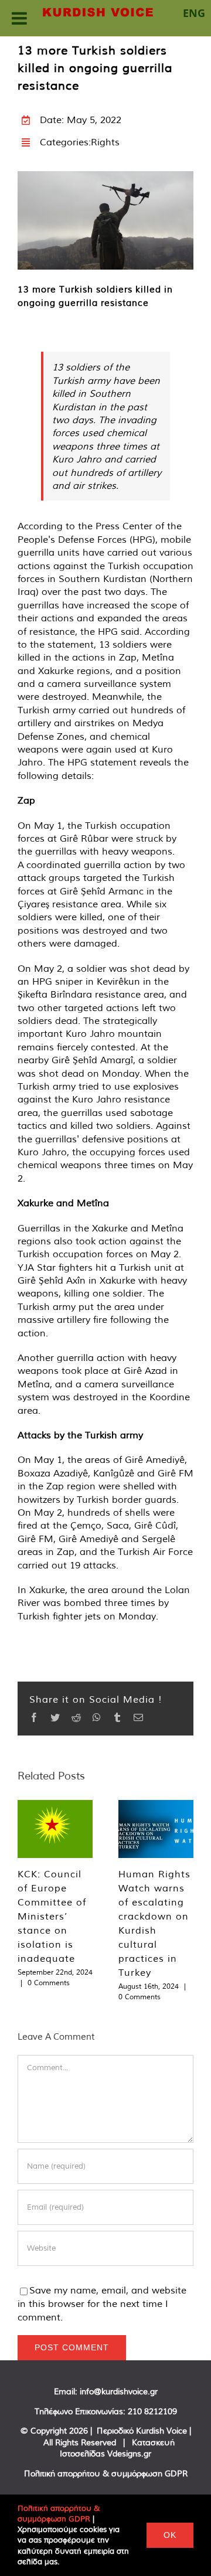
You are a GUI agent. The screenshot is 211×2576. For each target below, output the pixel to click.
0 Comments (49, 1983)
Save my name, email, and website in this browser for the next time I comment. (102, 2303)
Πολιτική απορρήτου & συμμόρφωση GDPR (106, 2473)
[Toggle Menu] (19, 18)
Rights (105, 142)
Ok (170, 2535)
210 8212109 (152, 2411)
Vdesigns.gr (129, 2454)
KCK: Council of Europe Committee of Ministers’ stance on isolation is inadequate (52, 1916)
